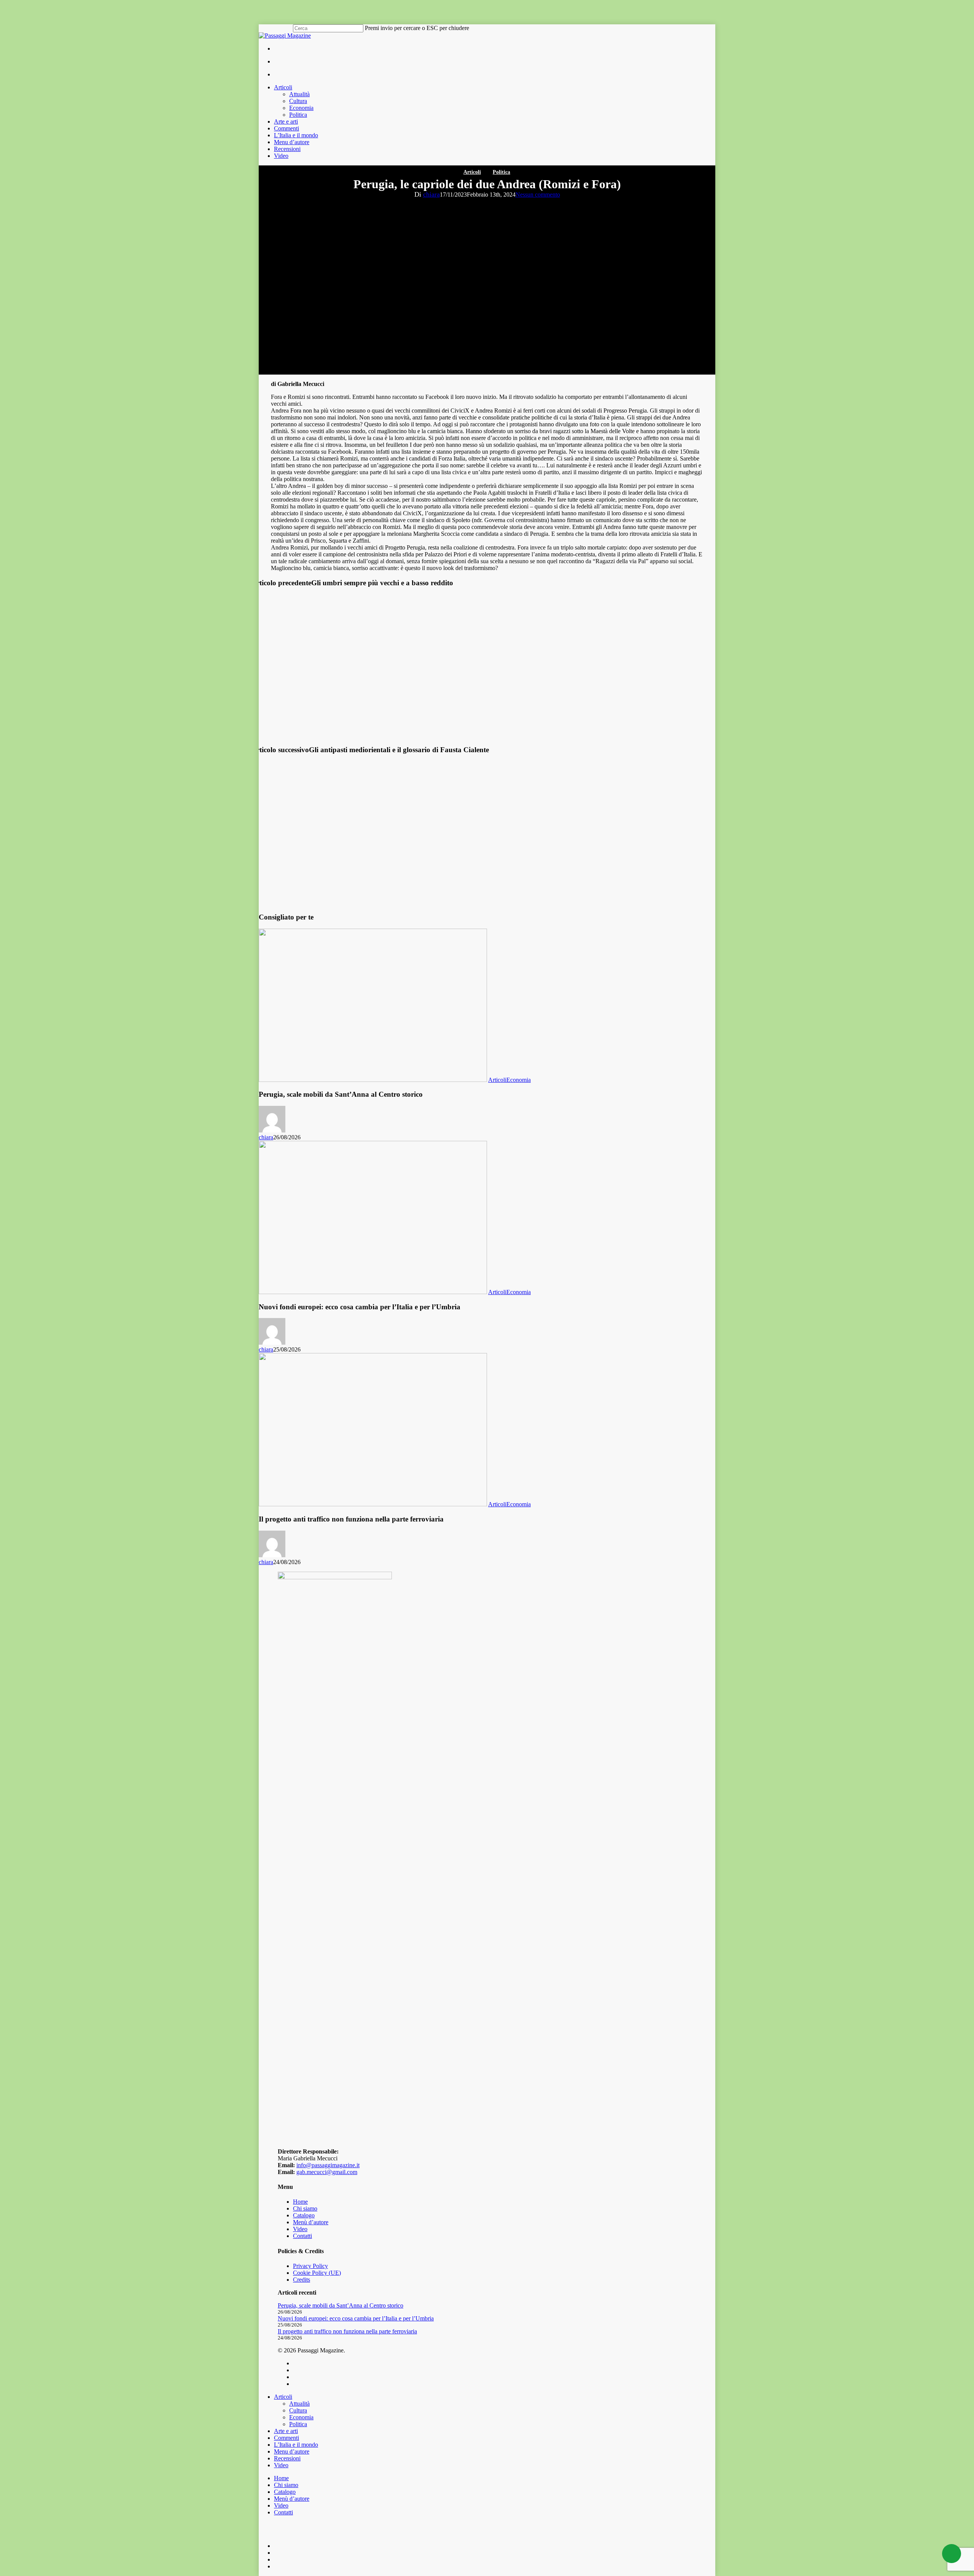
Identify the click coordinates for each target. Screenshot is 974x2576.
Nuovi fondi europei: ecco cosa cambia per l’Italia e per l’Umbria (356, 2318)
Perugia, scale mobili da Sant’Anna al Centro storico (341, 2305)
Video (300, 2229)
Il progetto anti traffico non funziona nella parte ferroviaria (347, 2331)
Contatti (302, 2236)
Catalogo (304, 2215)
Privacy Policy (310, 2266)
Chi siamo (305, 2208)
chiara (431, 194)
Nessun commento (538, 195)
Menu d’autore (292, 2451)
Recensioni (287, 2458)
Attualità (299, 2404)
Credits (302, 2280)
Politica (501, 172)
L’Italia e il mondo (296, 2445)
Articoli (472, 172)
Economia (519, 1080)
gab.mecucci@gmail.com (327, 2172)
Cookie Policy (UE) (317, 2273)
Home (300, 2202)
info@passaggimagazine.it (328, 2165)
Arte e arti (286, 2431)
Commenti (286, 2438)
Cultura (298, 2410)
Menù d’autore (311, 2222)
